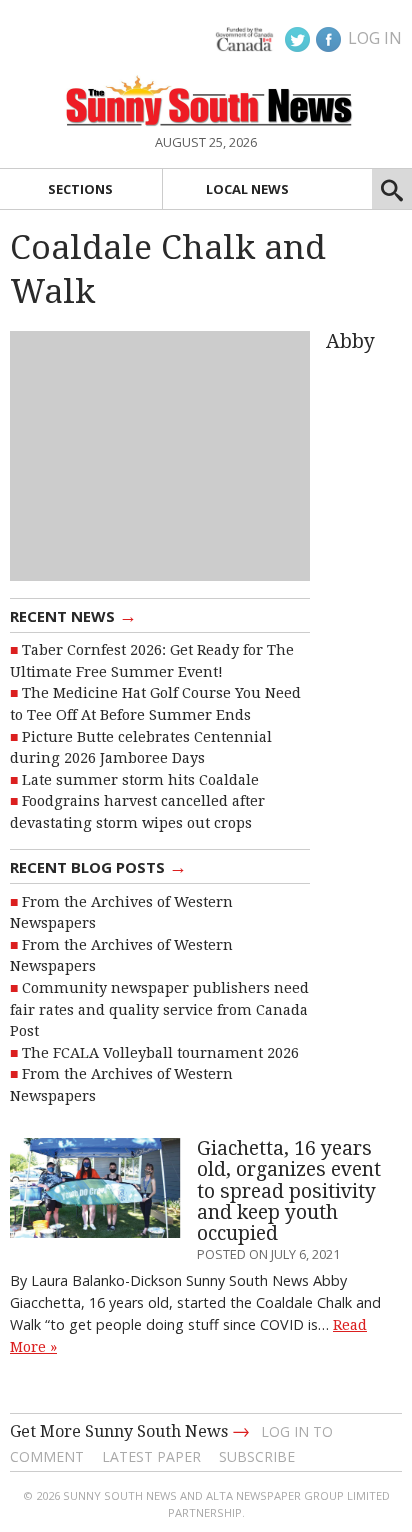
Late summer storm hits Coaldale (140, 780)
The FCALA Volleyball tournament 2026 (160, 1053)
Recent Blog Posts (98, 866)
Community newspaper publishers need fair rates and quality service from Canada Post (159, 1009)
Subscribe (257, 1456)
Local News (247, 189)
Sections (80, 189)
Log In (375, 38)
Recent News (73, 615)
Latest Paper (151, 1456)
